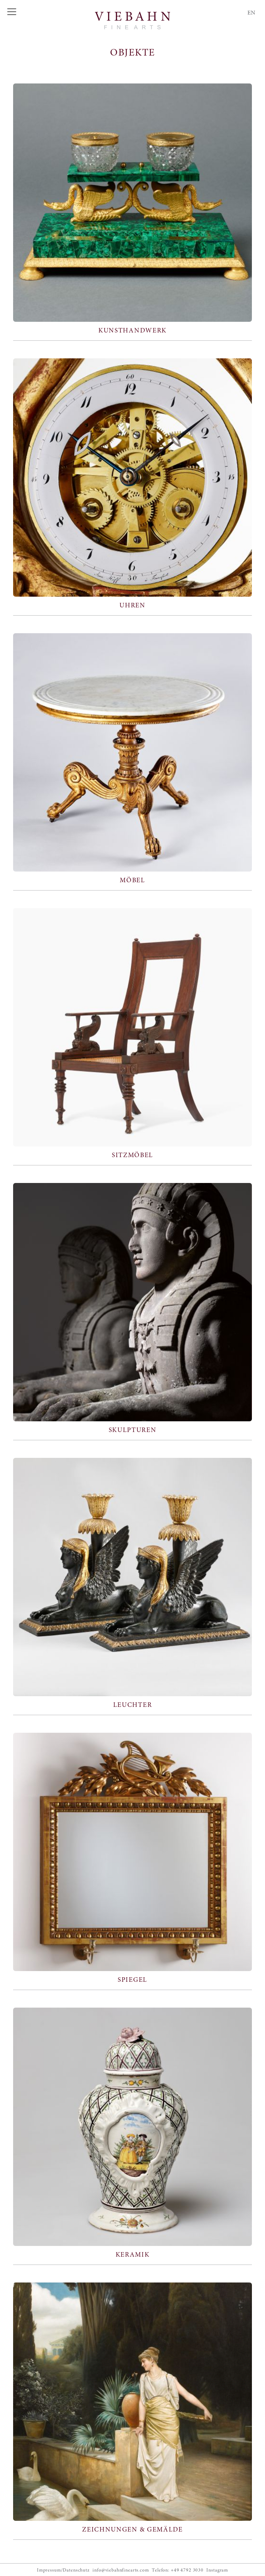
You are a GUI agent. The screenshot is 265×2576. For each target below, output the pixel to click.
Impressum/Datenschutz (63, 2570)
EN (251, 13)
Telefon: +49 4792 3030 (178, 2570)
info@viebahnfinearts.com (121, 2570)
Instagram (217, 2570)
